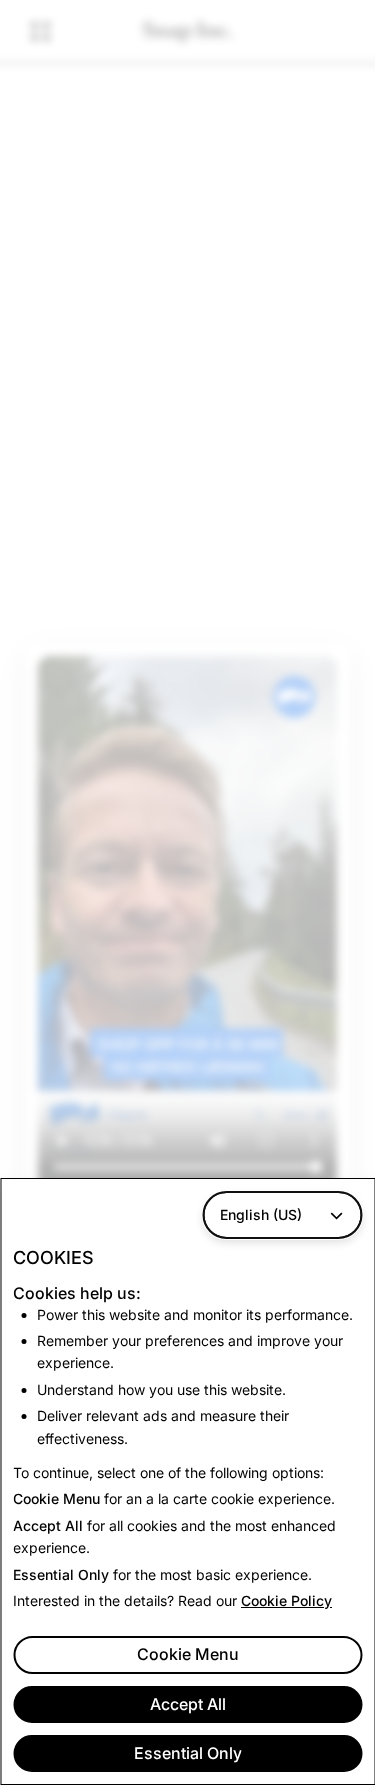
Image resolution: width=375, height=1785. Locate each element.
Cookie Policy (286, 1600)
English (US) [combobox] (261, 1214)
